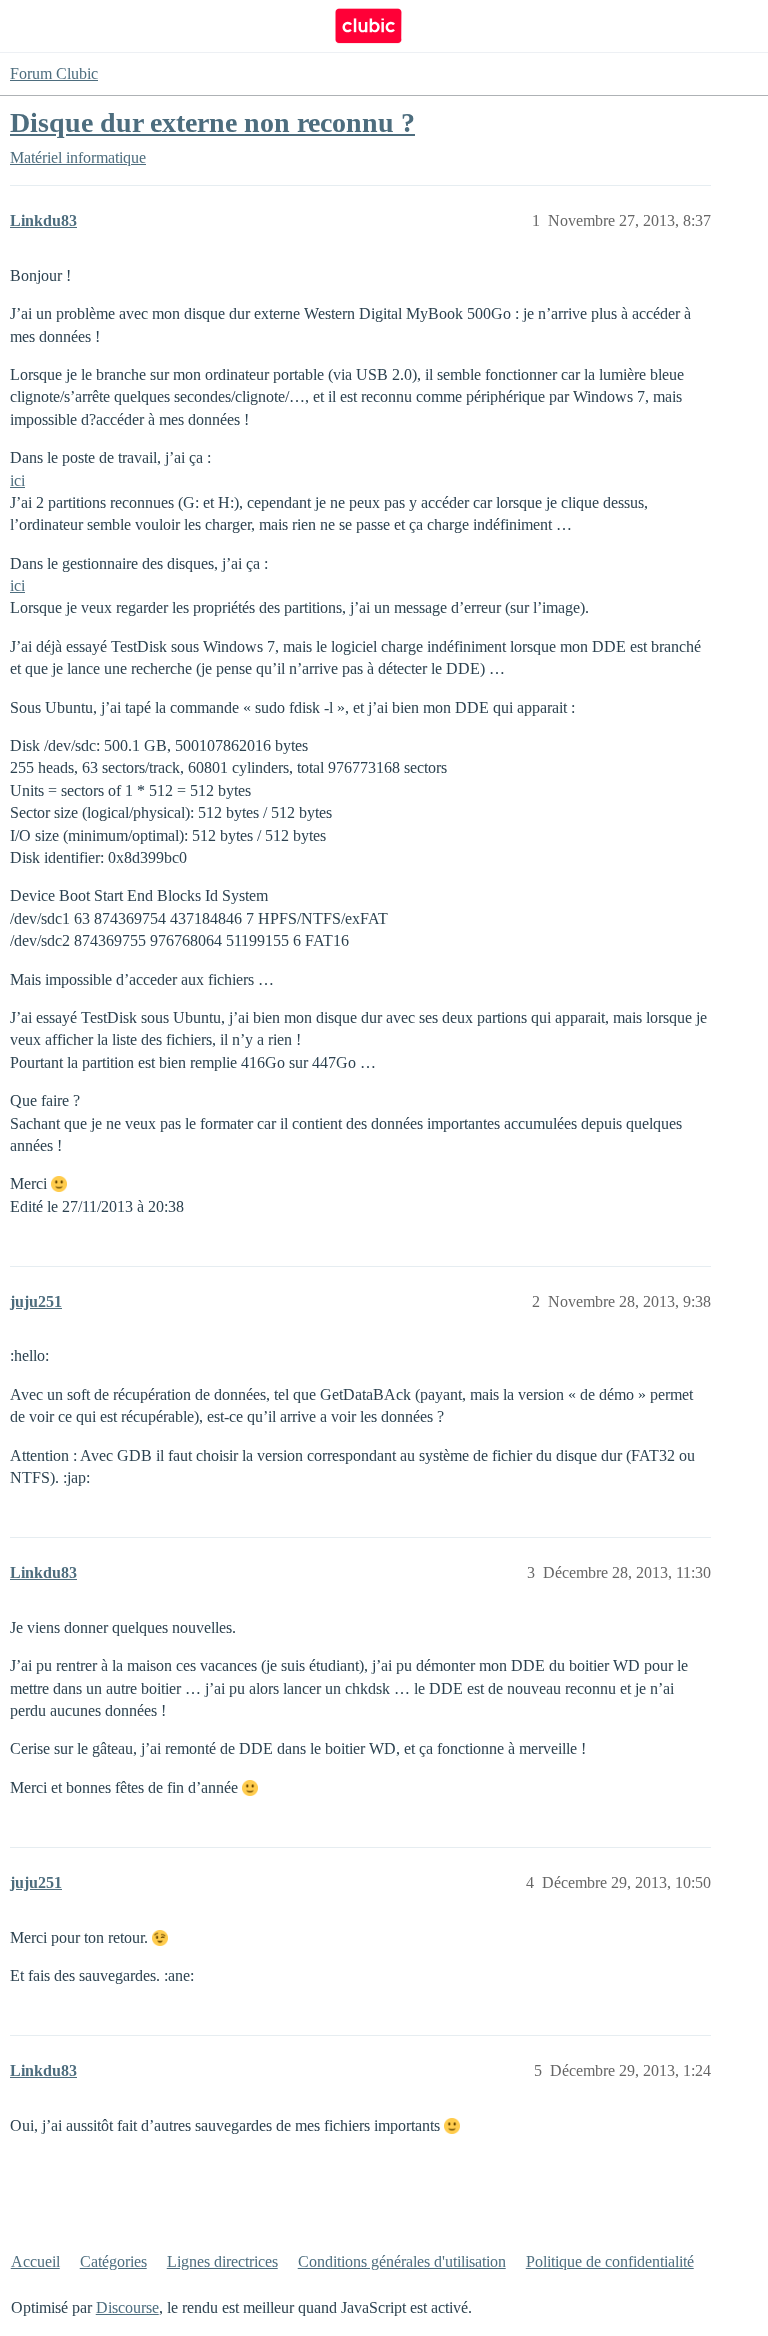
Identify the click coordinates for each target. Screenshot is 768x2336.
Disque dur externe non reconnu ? (212, 122)
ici (17, 480)
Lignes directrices (222, 2261)
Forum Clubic (54, 73)
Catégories (113, 2261)
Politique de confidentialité (610, 2261)
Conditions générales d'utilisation (402, 2261)
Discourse (127, 2307)
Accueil (35, 2261)
